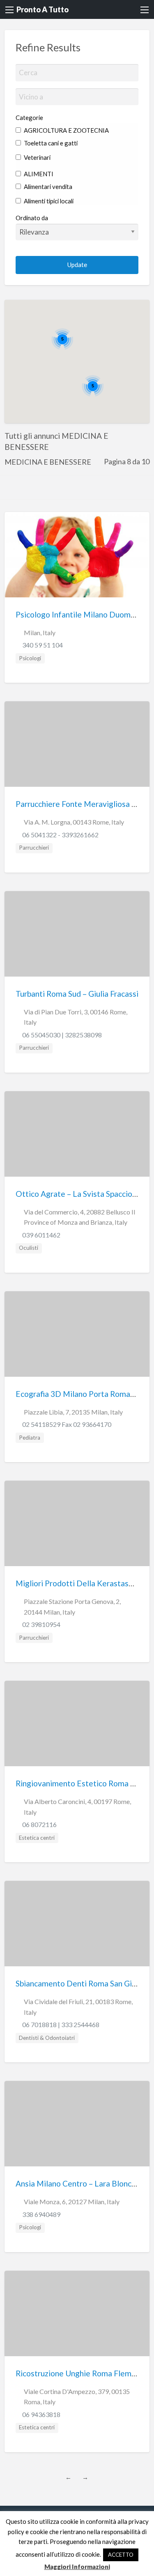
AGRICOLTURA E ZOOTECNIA (66, 130)
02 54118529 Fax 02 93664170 (67, 1424)
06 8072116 (39, 1824)
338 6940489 (41, 2214)
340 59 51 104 (43, 645)
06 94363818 (41, 2414)
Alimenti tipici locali (48, 201)
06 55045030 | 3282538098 (62, 1035)
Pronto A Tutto (43, 9)
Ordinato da (32, 218)
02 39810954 (41, 1624)
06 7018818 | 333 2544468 (61, 2024)
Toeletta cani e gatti (50, 143)
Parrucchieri (34, 848)
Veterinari (37, 157)
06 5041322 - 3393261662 (60, 835)
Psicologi (30, 658)
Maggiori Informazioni (77, 2567)
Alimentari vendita (47, 187)
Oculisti (29, 1248)
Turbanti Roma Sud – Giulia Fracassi (77, 994)
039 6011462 (41, 1235)
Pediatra (30, 1438)
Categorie (29, 118)
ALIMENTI (38, 174)
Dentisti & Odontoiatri (47, 2038)
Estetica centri (37, 1838)
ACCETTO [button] (121, 2555)
